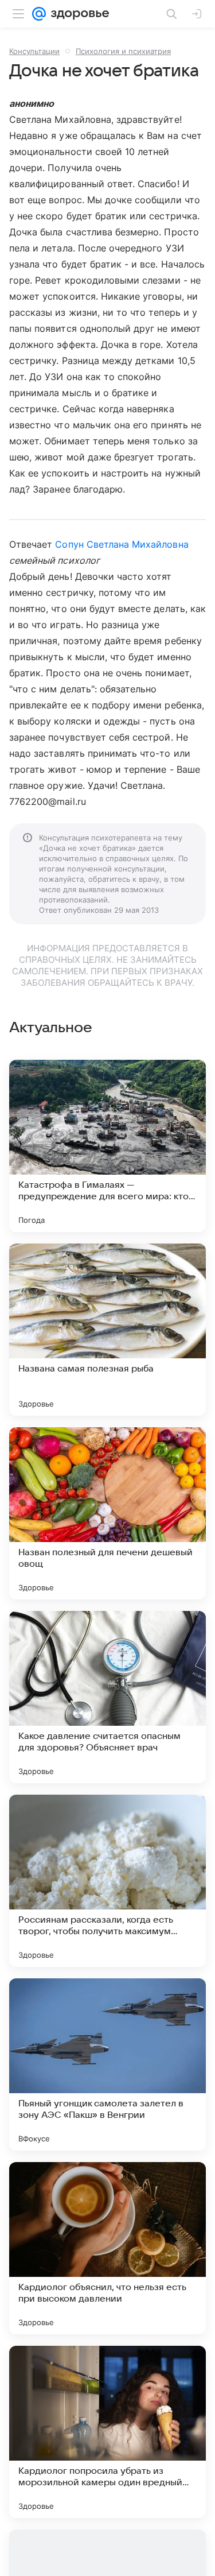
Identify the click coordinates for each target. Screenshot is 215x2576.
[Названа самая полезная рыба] (107, 1330)
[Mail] (39, 14)
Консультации (34, 51)
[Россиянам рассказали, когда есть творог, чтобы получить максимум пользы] (107, 1881)
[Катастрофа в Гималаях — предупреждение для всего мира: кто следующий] (107, 1146)
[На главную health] (78, 14)
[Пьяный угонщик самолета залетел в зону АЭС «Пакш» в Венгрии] (107, 2064)
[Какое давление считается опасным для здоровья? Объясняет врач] (107, 1697)
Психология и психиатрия (123, 51)
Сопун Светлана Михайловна (122, 544)
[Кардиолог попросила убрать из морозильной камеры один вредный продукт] (107, 2432)
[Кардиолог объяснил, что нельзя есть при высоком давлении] (107, 2248)
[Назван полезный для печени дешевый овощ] (107, 1513)
